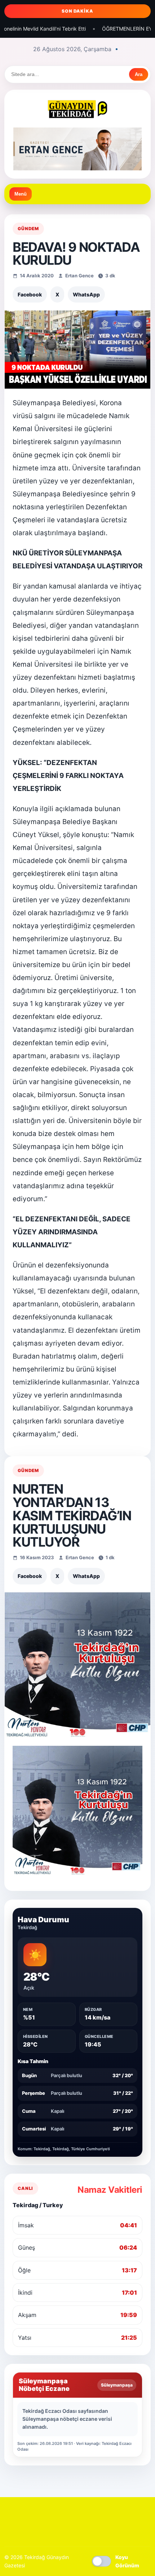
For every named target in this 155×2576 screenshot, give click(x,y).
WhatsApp (86, 294)
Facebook (30, 294)
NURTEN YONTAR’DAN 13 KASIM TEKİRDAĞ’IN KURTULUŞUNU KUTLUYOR (72, 1515)
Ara (139, 74)
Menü (21, 194)
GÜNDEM (28, 229)
